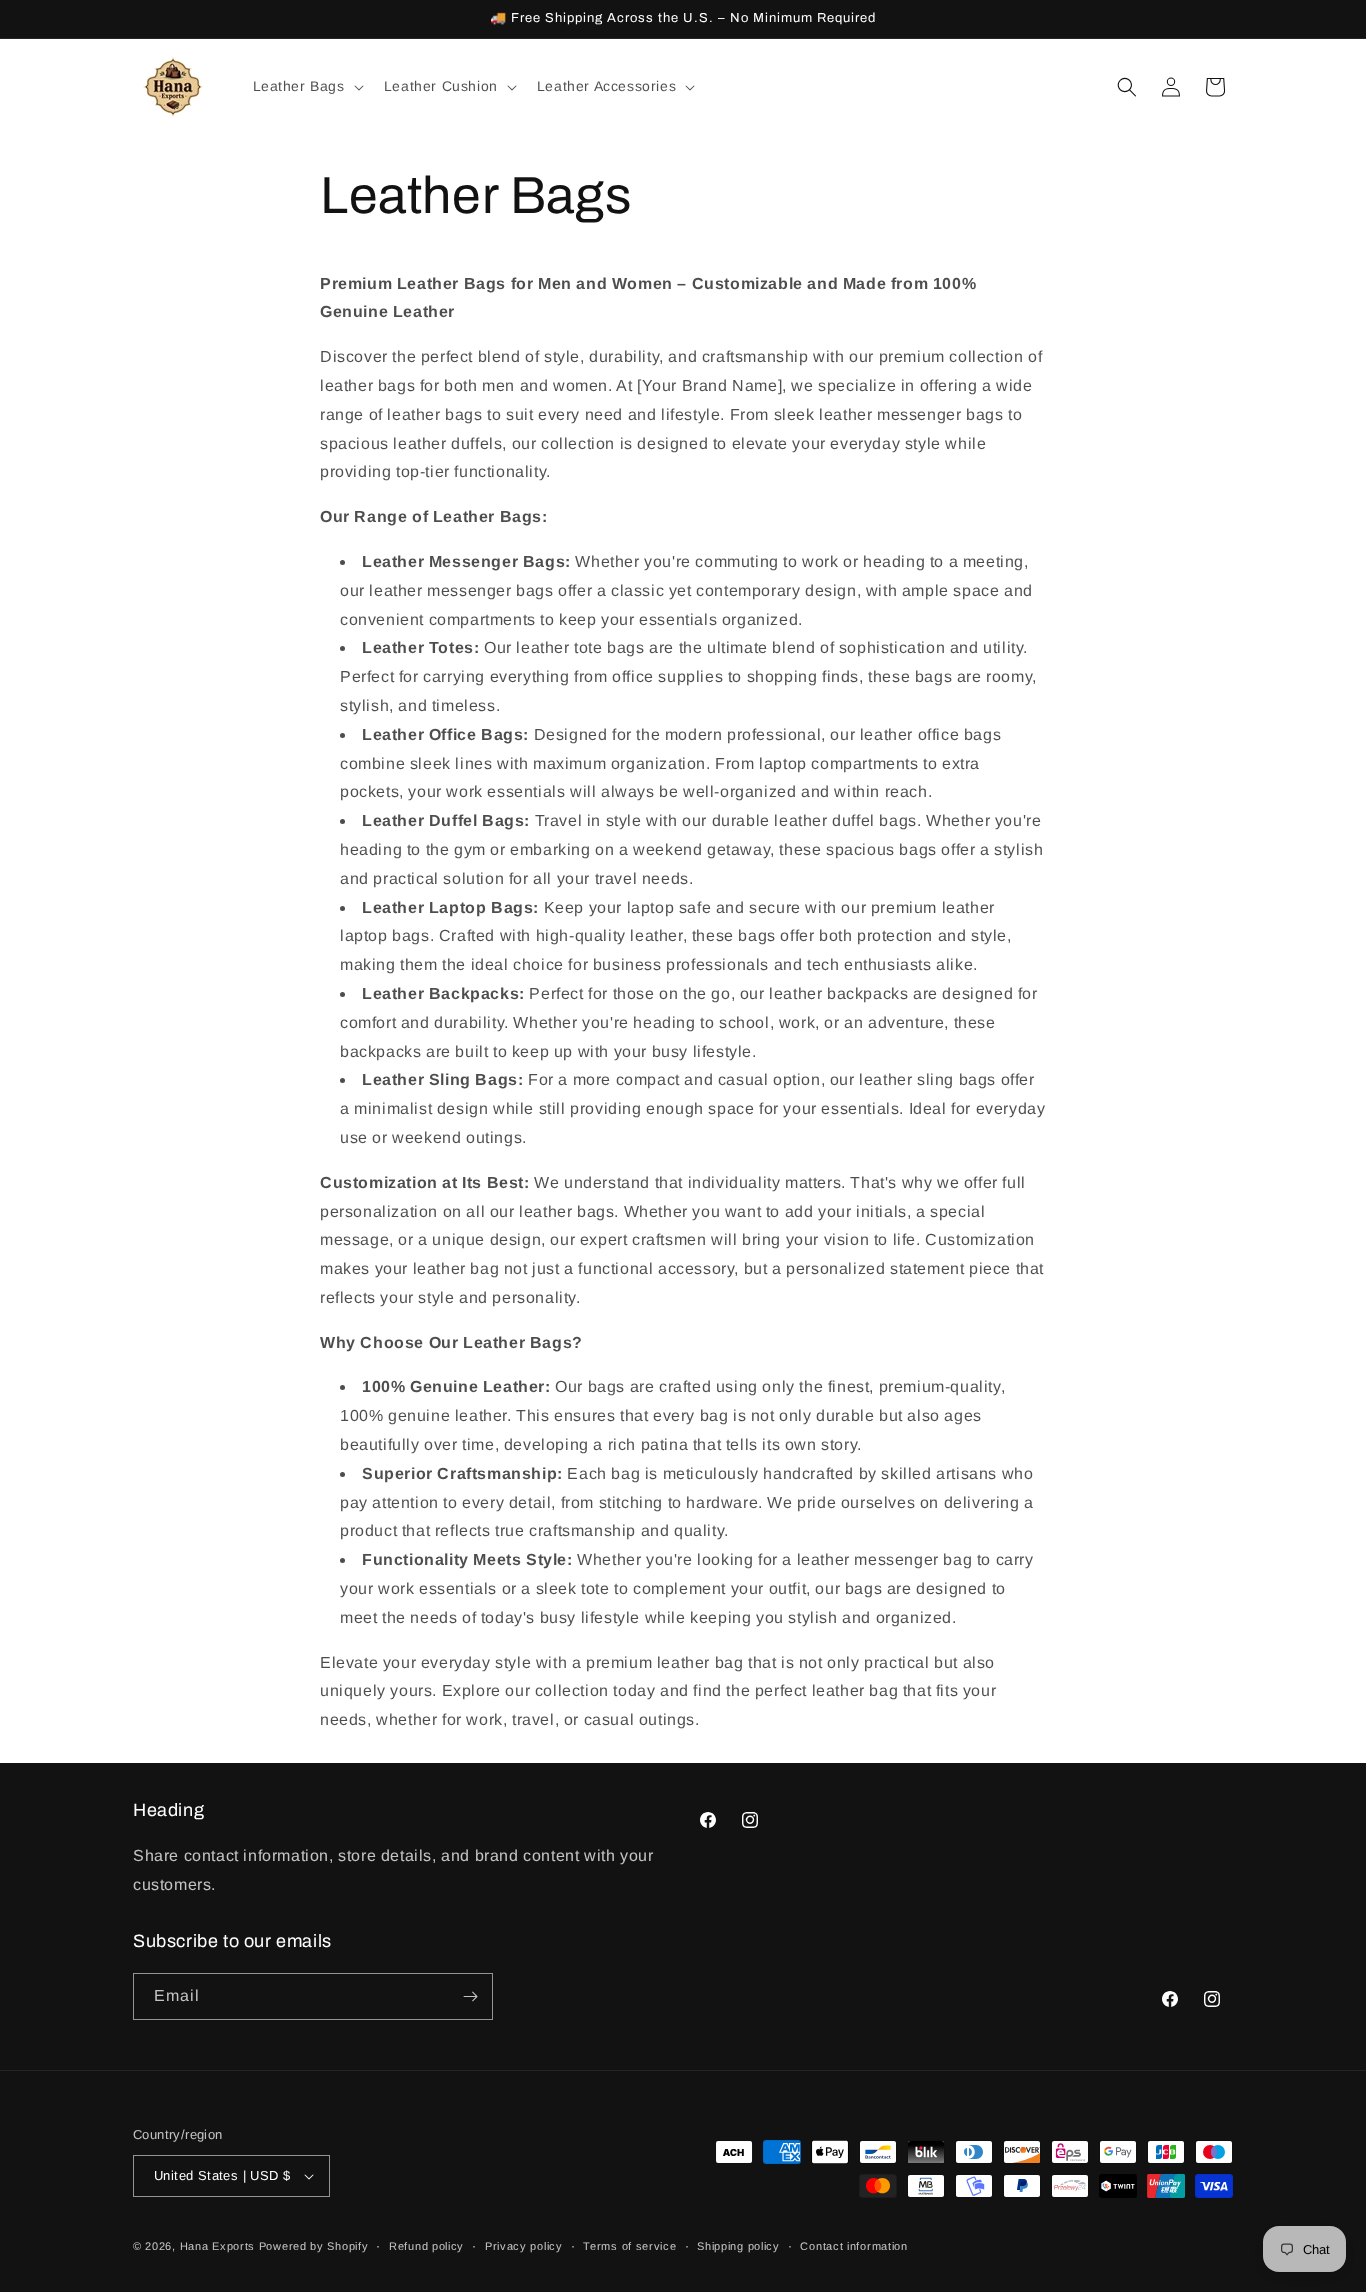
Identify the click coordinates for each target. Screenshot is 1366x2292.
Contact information (853, 2246)
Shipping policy (738, 2246)
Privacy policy (524, 2246)
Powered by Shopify (314, 2246)
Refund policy (426, 2246)
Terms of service (629, 2246)
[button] (306, 86)
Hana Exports (217, 2246)
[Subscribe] (470, 1996)
